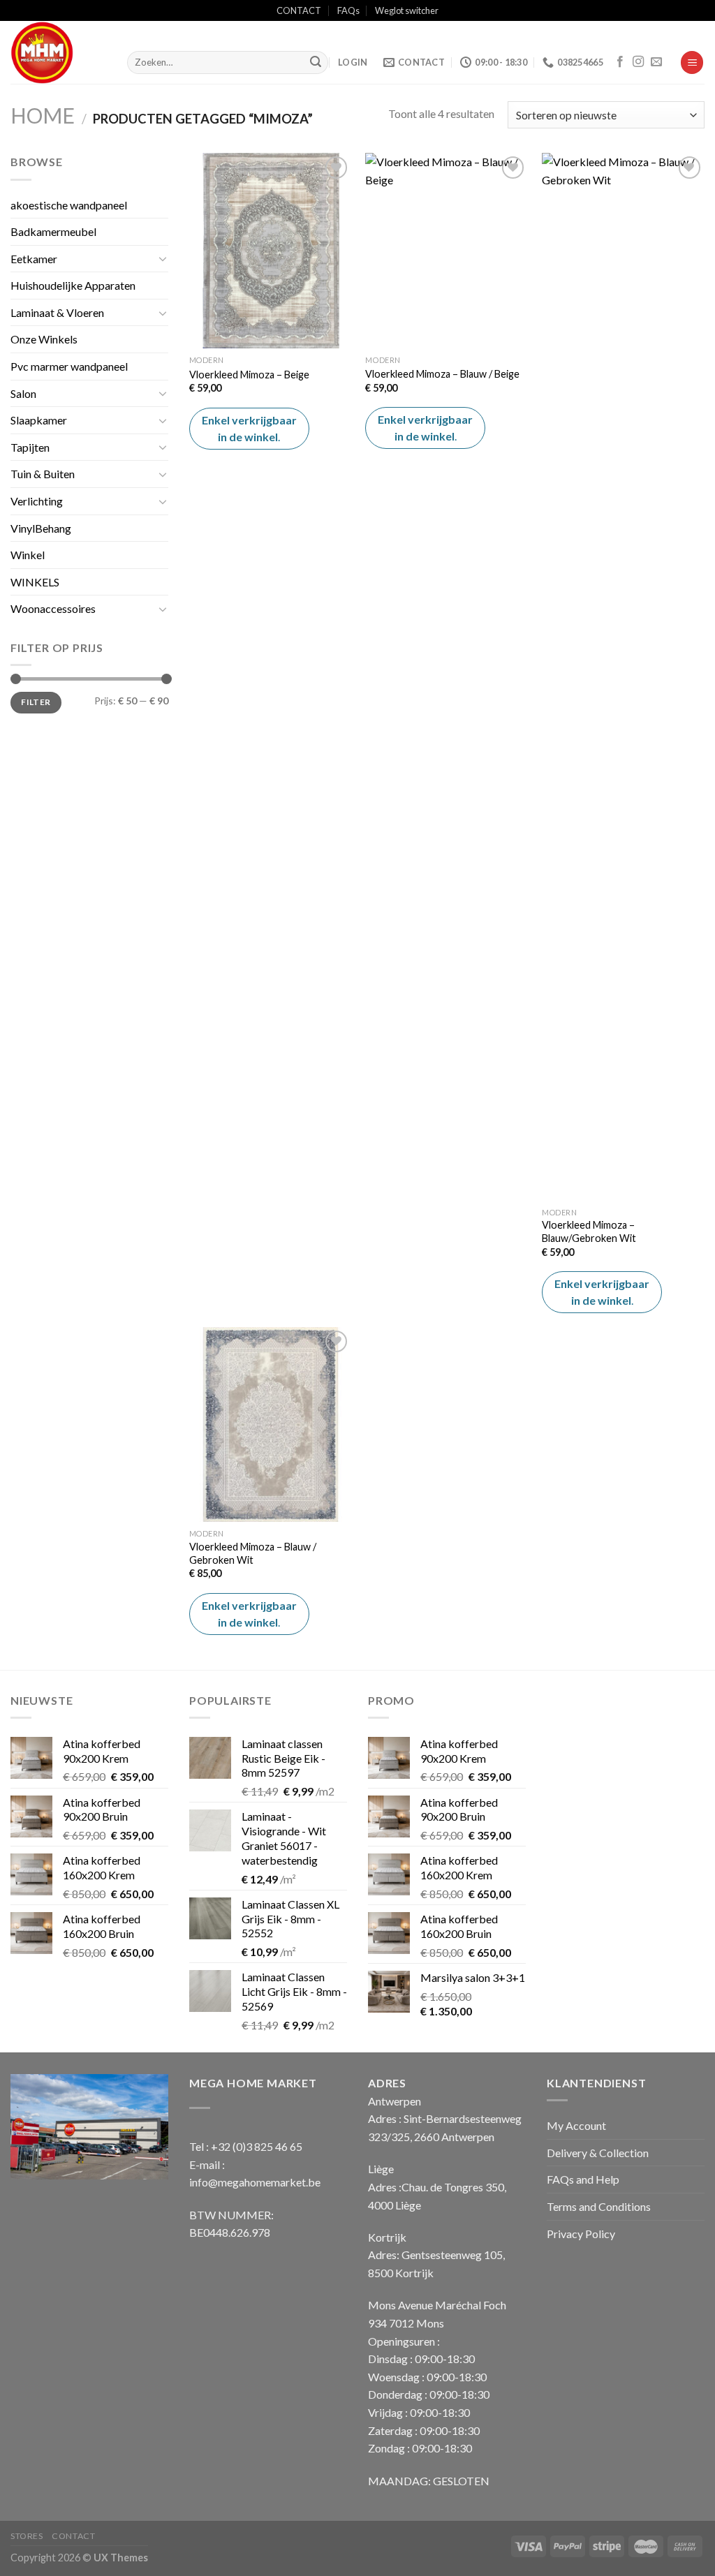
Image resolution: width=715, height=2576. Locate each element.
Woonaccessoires (53, 608)
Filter (36, 702)
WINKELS (35, 582)
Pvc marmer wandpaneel (69, 366)
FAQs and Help (583, 2179)
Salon (23, 393)
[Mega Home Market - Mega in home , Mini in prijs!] (58, 52)
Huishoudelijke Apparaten (73, 285)
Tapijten (30, 447)
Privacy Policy (581, 2234)
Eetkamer (34, 259)
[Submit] (316, 63)
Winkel (28, 555)
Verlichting (37, 501)
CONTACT (299, 10)
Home (43, 115)
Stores (27, 2536)
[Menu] (692, 62)
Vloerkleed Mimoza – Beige (249, 375)
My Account (576, 2125)
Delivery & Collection (598, 2153)
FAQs (348, 10)
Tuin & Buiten (43, 474)
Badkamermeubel (53, 231)
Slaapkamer (39, 420)
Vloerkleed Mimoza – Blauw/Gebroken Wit (589, 1231)
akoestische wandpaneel (69, 205)
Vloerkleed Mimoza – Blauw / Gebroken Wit (253, 1553)
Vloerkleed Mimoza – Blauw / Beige (442, 374)
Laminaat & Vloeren (57, 312)
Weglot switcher (407, 10)
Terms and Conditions (599, 2206)
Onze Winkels (44, 339)
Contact (73, 2536)
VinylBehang (41, 528)
